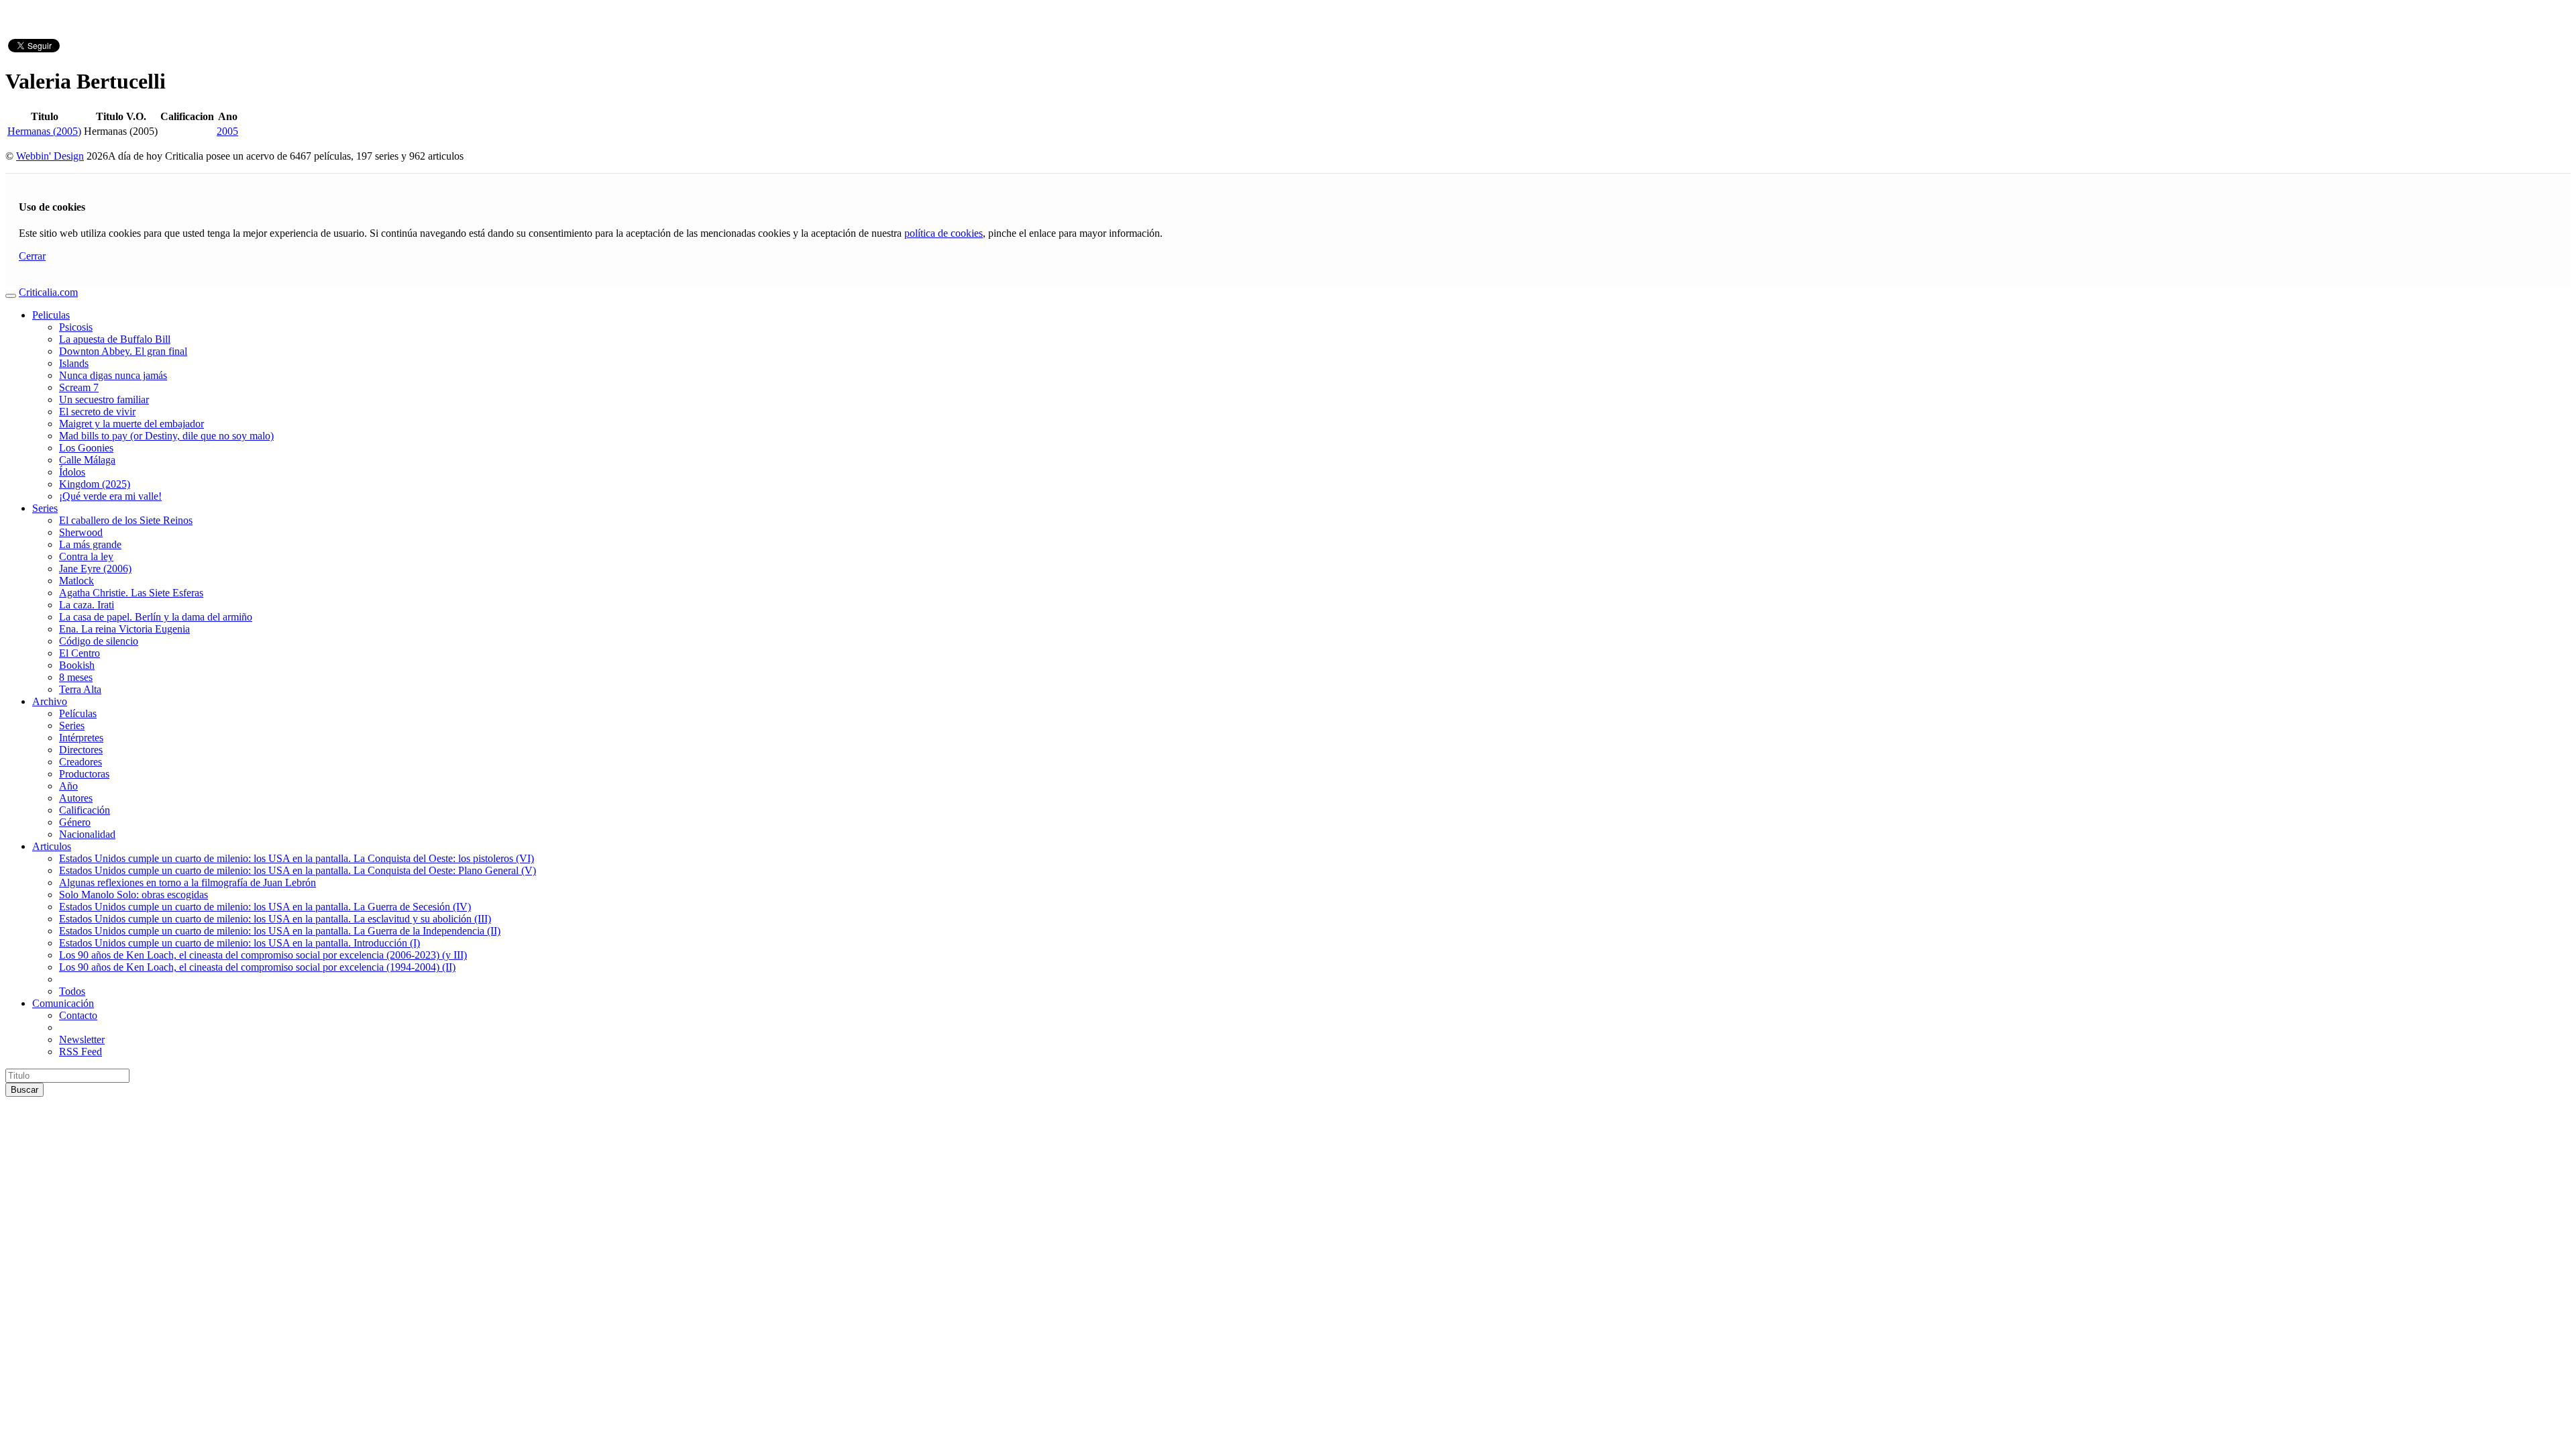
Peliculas (51, 315)
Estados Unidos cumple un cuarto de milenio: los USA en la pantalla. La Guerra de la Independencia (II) (280, 931)
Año (68, 786)
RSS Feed (80, 1052)
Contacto (78, 1015)
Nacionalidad (87, 834)
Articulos (52, 846)
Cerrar (32, 256)
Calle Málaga (87, 460)
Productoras (84, 774)
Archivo (50, 701)
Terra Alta (80, 689)
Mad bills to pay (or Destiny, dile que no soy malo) (166, 436)
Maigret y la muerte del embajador (131, 424)
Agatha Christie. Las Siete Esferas (131, 593)
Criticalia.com (48, 292)
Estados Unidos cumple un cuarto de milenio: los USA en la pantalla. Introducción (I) (239, 943)
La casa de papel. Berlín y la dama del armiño (156, 617)
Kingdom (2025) (95, 484)
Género (75, 822)
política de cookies (944, 233)
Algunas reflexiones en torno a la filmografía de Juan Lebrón (187, 882)
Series (45, 508)
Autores (76, 798)
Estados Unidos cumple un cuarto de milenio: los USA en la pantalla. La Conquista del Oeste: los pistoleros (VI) (297, 858)
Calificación (85, 810)
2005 (227, 131)
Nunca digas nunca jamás (113, 375)
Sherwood (81, 532)
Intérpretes (81, 738)
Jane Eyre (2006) (95, 569)
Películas (78, 713)
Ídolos (72, 472)
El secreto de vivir (97, 412)
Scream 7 (79, 387)
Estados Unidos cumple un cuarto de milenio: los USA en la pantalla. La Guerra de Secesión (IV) (265, 907)
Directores (81, 750)
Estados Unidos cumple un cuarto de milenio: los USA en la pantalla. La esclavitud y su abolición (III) (275, 919)
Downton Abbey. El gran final (123, 351)
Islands (74, 363)
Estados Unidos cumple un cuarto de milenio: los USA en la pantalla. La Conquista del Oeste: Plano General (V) (298, 870)
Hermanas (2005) (44, 131)
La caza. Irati (87, 605)
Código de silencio (99, 641)
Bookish (77, 665)
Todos (72, 991)
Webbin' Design (50, 156)
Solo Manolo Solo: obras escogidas (133, 895)
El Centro (79, 653)
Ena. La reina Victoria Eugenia (124, 629)
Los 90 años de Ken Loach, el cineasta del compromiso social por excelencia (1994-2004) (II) (257, 967)
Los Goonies (86, 448)
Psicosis (76, 327)
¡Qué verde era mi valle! (110, 496)
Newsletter (82, 1039)
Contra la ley (86, 556)
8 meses (76, 677)
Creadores (80, 762)
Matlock (76, 581)
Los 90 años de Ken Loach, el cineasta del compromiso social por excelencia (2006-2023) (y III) (263, 955)
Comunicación (63, 1003)
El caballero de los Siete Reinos (126, 520)
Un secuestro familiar (104, 399)
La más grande (90, 544)
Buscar (24, 1090)
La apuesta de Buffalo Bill (115, 339)
